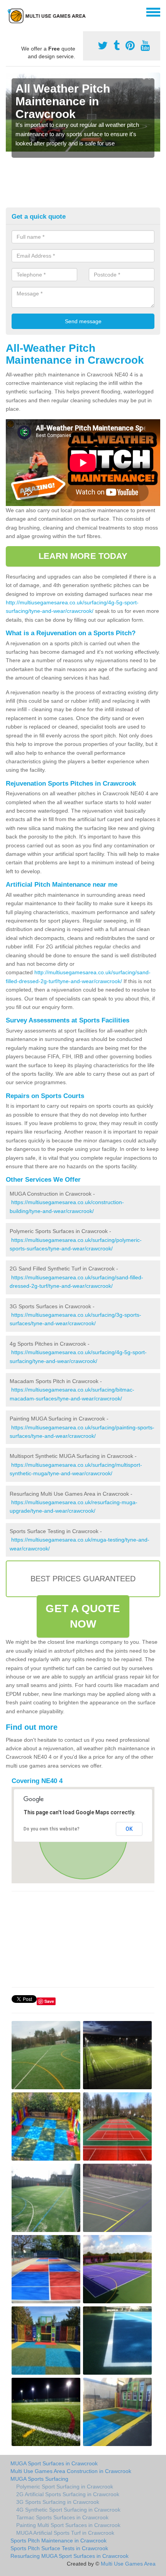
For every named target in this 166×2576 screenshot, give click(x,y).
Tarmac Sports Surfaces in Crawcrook (62, 2517)
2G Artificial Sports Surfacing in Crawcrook (68, 2494)
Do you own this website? (52, 1829)
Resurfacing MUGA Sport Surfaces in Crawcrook (69, 2556)
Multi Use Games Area (128, 2564)
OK (129, 1829)
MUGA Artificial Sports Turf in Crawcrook (65, 2533)
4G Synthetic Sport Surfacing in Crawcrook (68, 2510)
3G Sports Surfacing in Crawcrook (58, 2502)
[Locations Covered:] (9, 12)
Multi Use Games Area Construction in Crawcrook (71, 2471)
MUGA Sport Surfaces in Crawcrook (54, 2463)
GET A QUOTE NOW (83, 1616)
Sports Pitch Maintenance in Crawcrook (58, 2541)
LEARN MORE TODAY (83, 556)
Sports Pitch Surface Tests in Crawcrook (59, 2548)
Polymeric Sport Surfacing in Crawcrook (65, 2487)
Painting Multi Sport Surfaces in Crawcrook (68, 2525)
